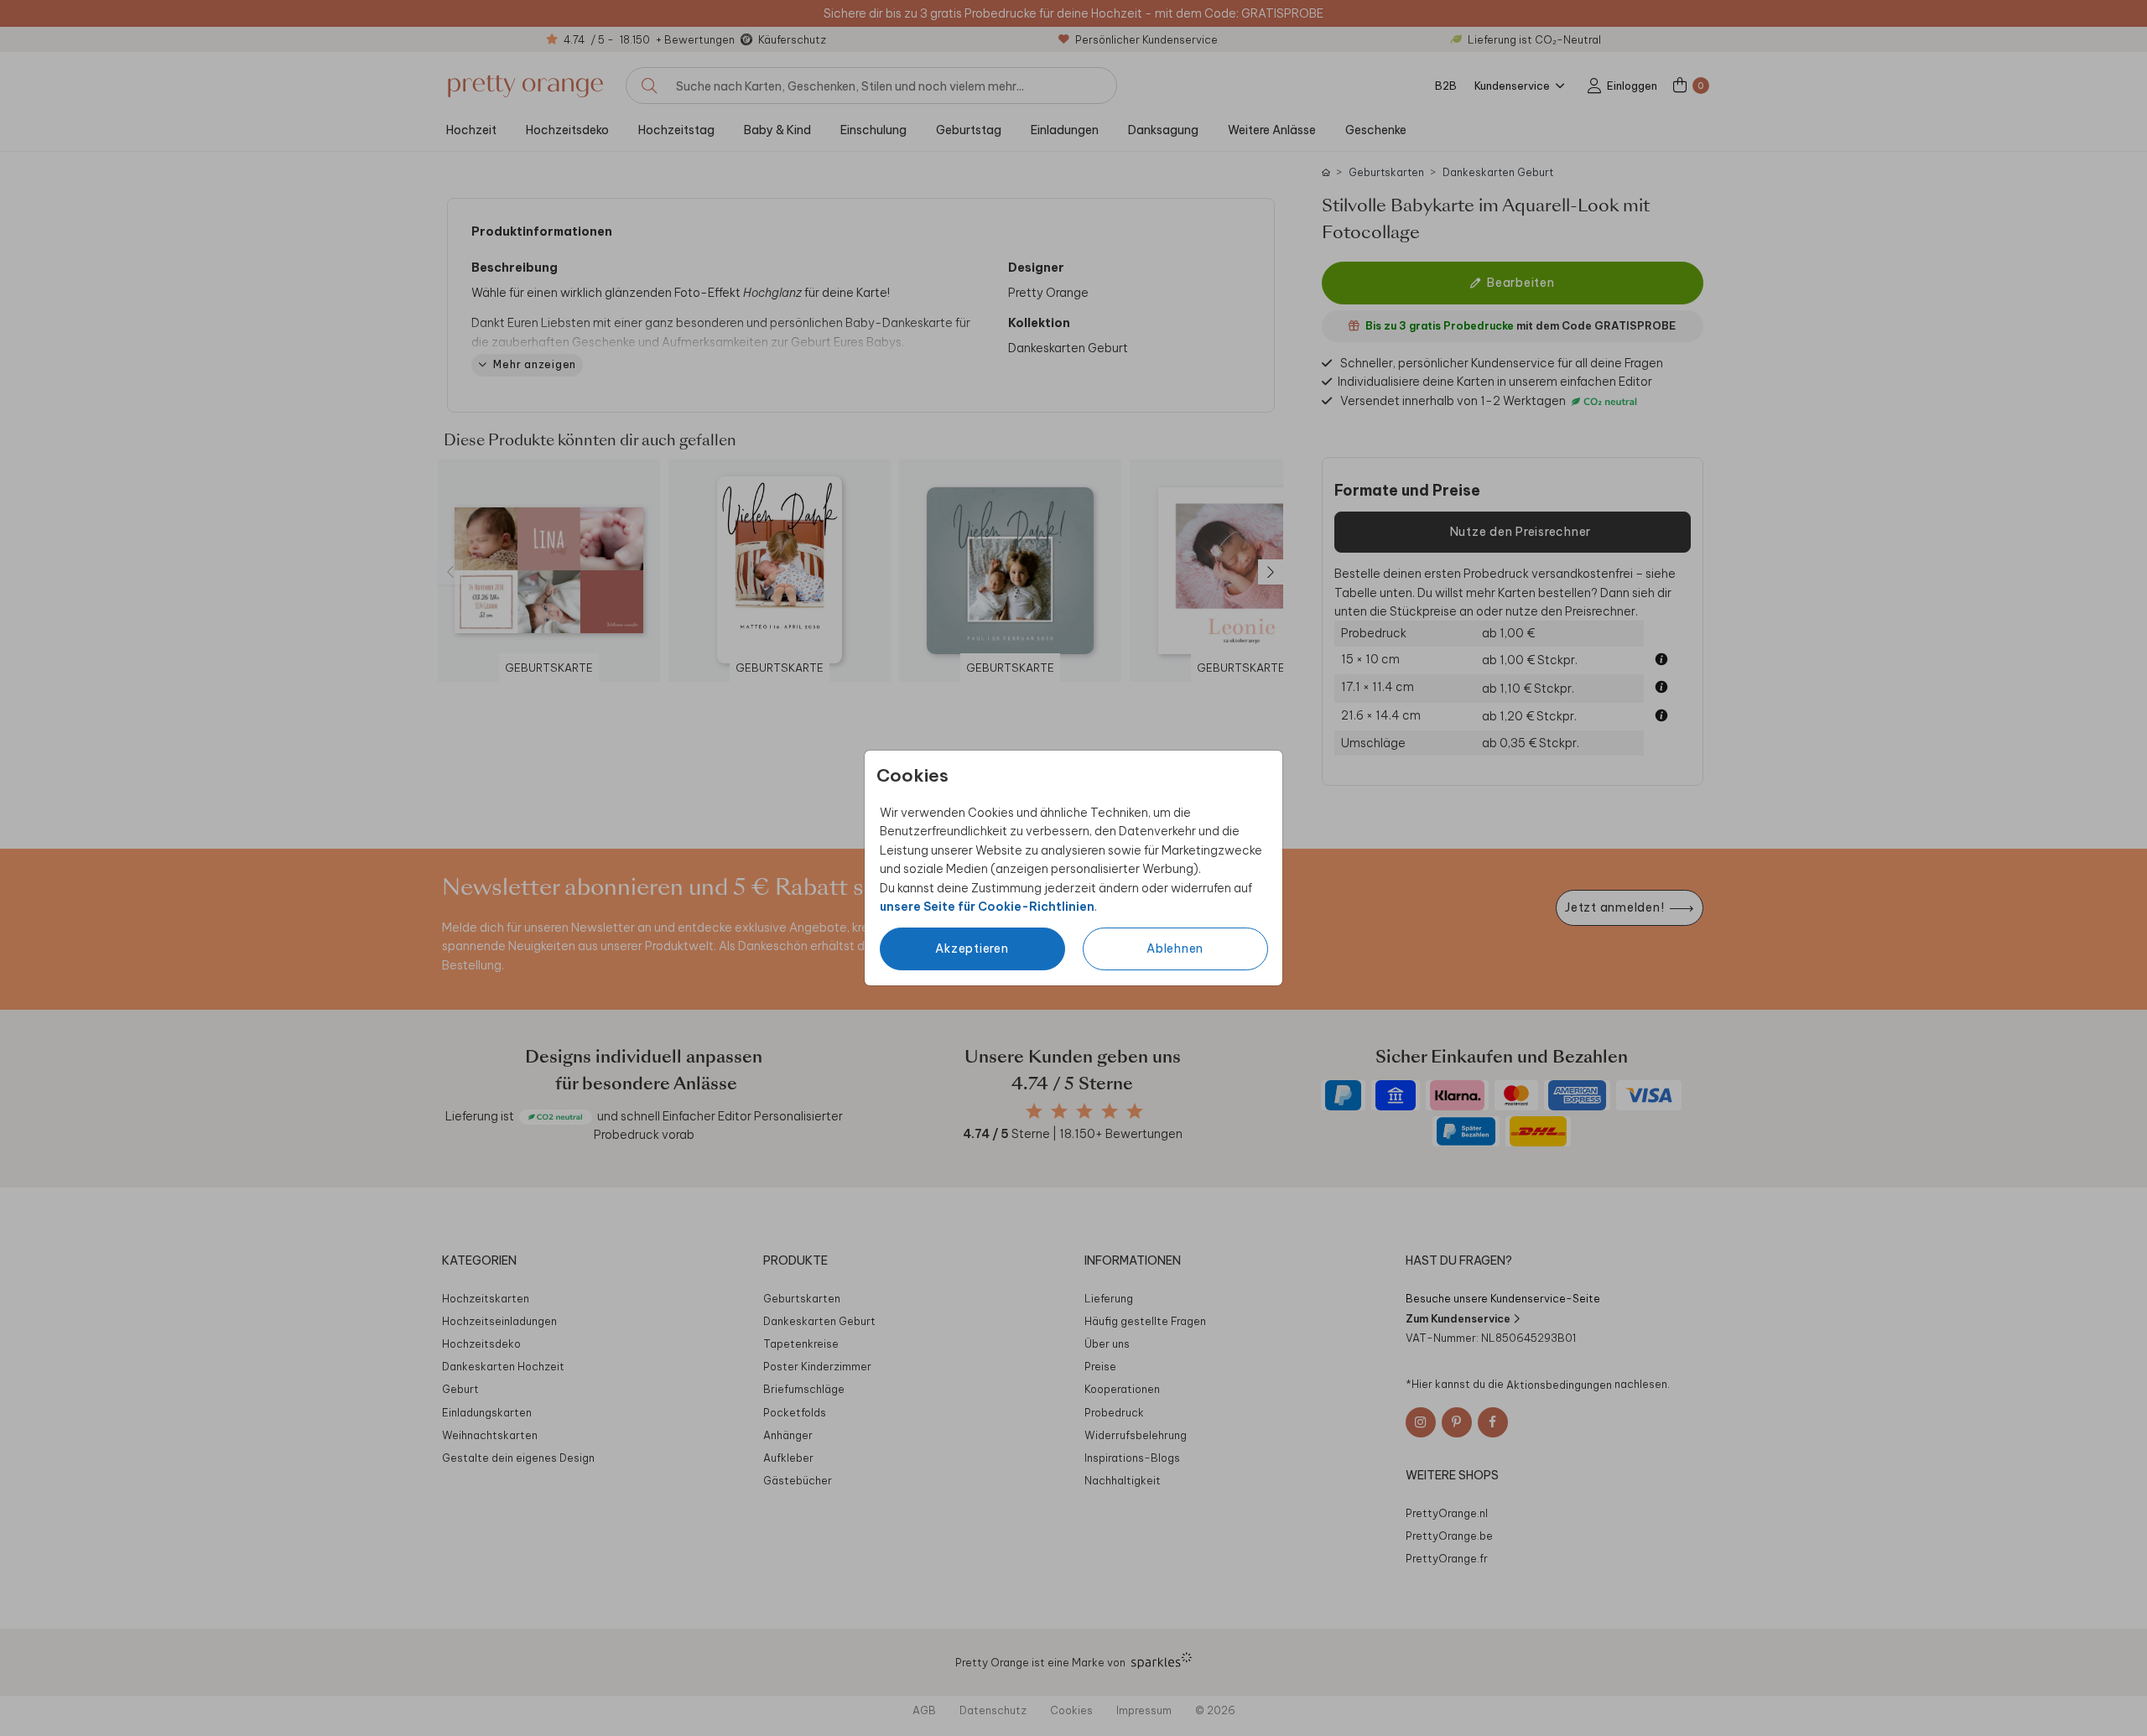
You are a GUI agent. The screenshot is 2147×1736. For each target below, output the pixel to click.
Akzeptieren (972, 949)
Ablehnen (1175, 949)
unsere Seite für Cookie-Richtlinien (987, 907)
